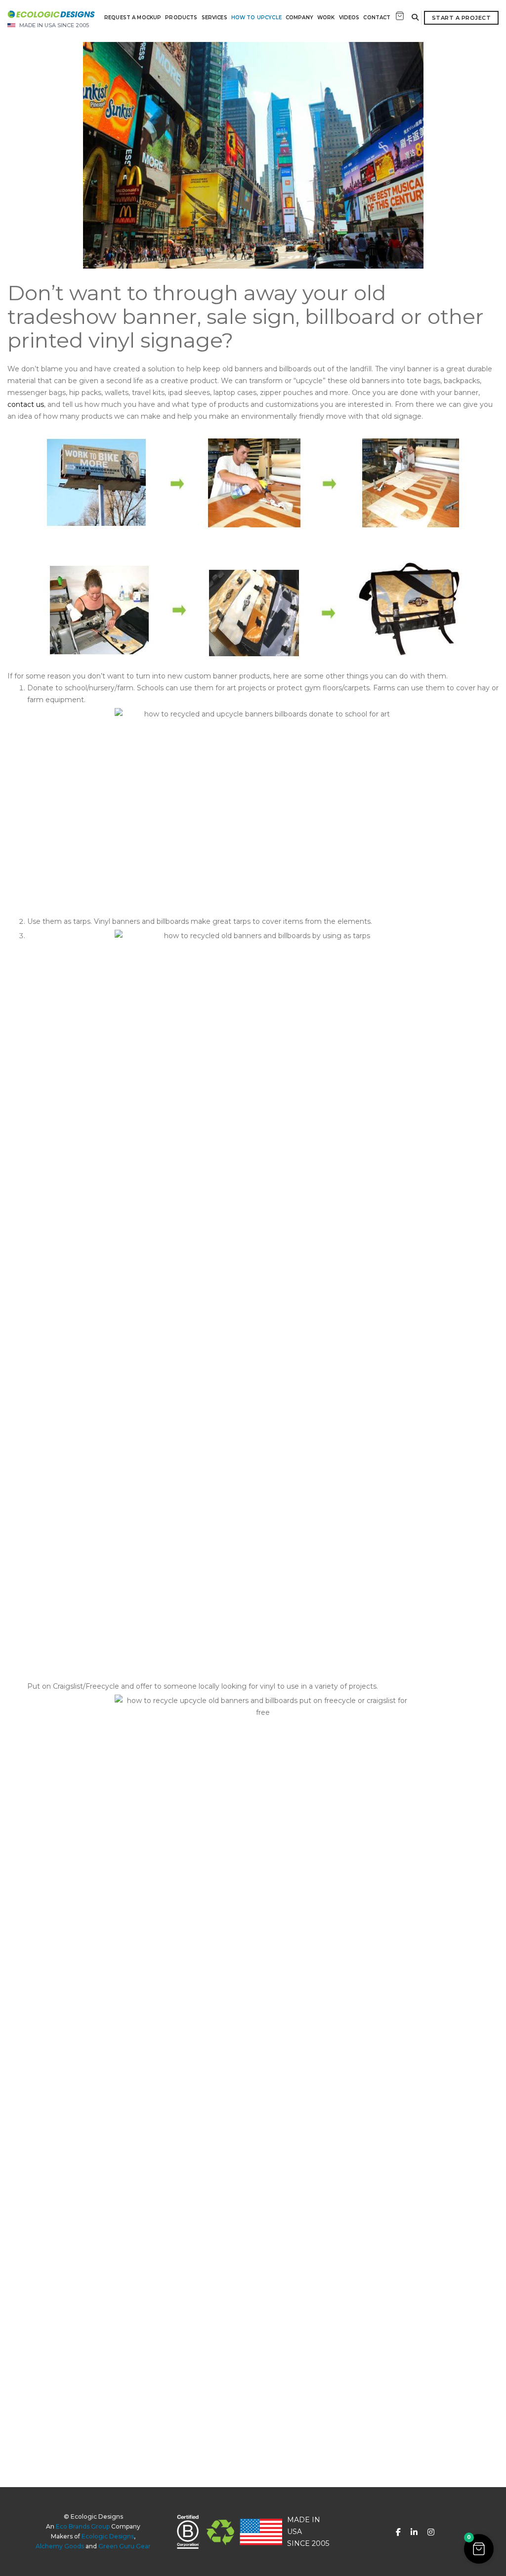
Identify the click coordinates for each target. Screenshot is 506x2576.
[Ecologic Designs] (51, 14)
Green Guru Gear (125, 2546)
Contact (377, 18)
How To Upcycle (256, 18)
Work (326, 18)
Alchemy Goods (60, 2546)
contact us (26, 404)
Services (214, 18)
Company (299, 18)
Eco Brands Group (83, 2526)
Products (181, 18)
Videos (349, 18)
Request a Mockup (133, 18)
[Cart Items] (400, 17)
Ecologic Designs (108, 2536)
